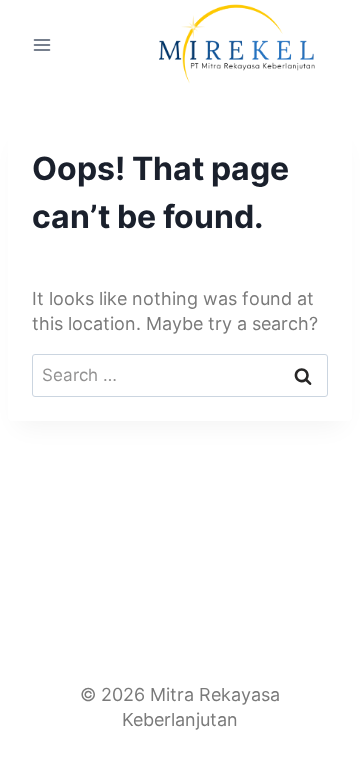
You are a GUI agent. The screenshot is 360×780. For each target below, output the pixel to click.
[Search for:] (180, 374)
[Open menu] (42, 44)
